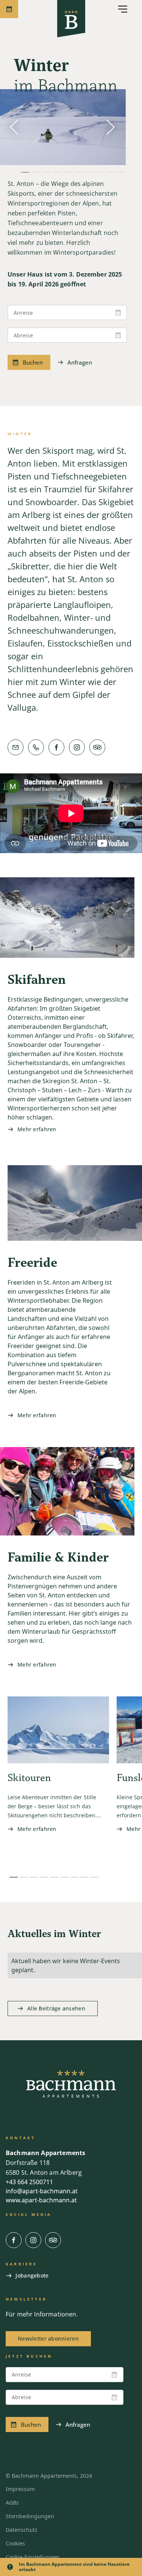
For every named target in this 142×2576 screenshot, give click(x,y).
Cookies (15, 2543)
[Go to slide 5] (54, 1877)
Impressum (20, 2489)
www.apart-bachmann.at (41, 2200)
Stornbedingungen (30, 2516)
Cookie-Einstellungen (33, 2557)
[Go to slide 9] (95, 1877)
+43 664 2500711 (29, 2182)
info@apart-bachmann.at (42, 2191)
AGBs (12, 2503)
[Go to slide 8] (84, 1877)
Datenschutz (22, 2530)
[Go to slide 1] (14, 1877)
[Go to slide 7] (75, 1877)
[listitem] (58, 1781)
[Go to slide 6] (64, 1877)
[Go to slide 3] (34, 1877)
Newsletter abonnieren (48, 2339)
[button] (118, 9)
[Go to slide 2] (24, 1877)
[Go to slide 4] (44, 1877)
